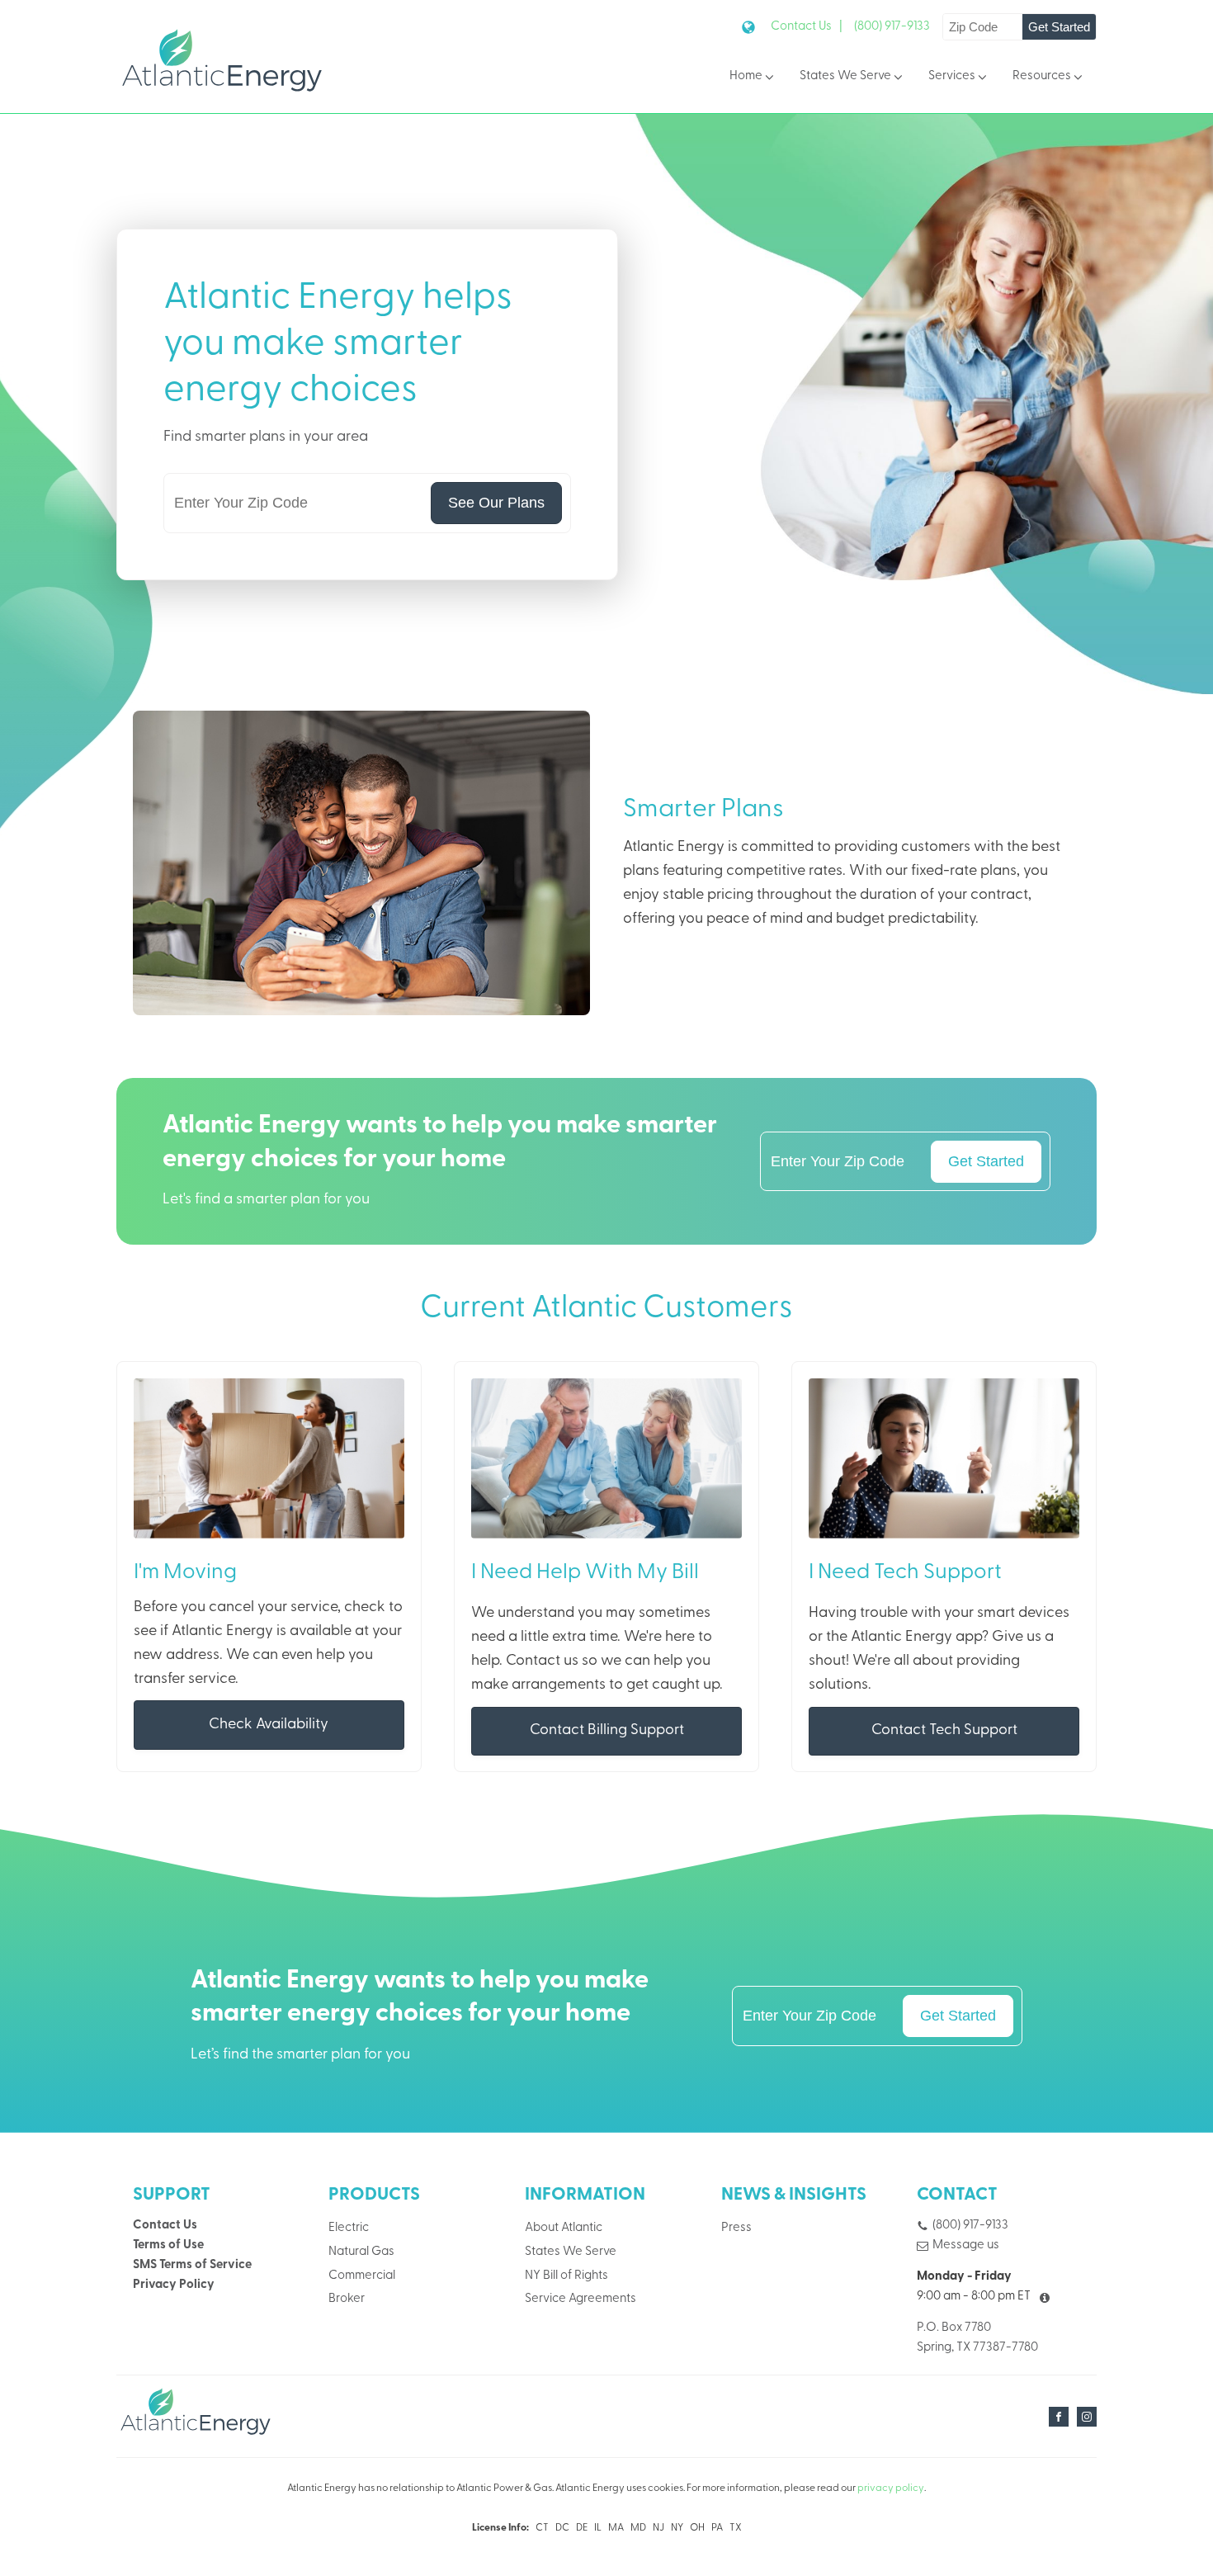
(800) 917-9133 (892, 27)
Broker (347, 2299)
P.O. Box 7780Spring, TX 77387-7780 (977, 2338)
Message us (966, 2245)
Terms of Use (168, 2245)
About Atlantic (564, 2228)
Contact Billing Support (607, 1730)
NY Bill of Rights (566, 2276)
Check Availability (269, 1725)
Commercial (362, 2276)
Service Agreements (581, 2299)
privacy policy (891, 2489)
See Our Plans (496, 503)
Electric (349, 2228)
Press (736, 2228)
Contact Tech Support (944, 1730)
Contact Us (165, 2226)
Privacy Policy (174, 2285)
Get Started (1059, 27)
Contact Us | (807, 27)
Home (746, 76)
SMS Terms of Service (192, 2265)
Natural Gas (361, 2252)
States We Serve (845, 76)
